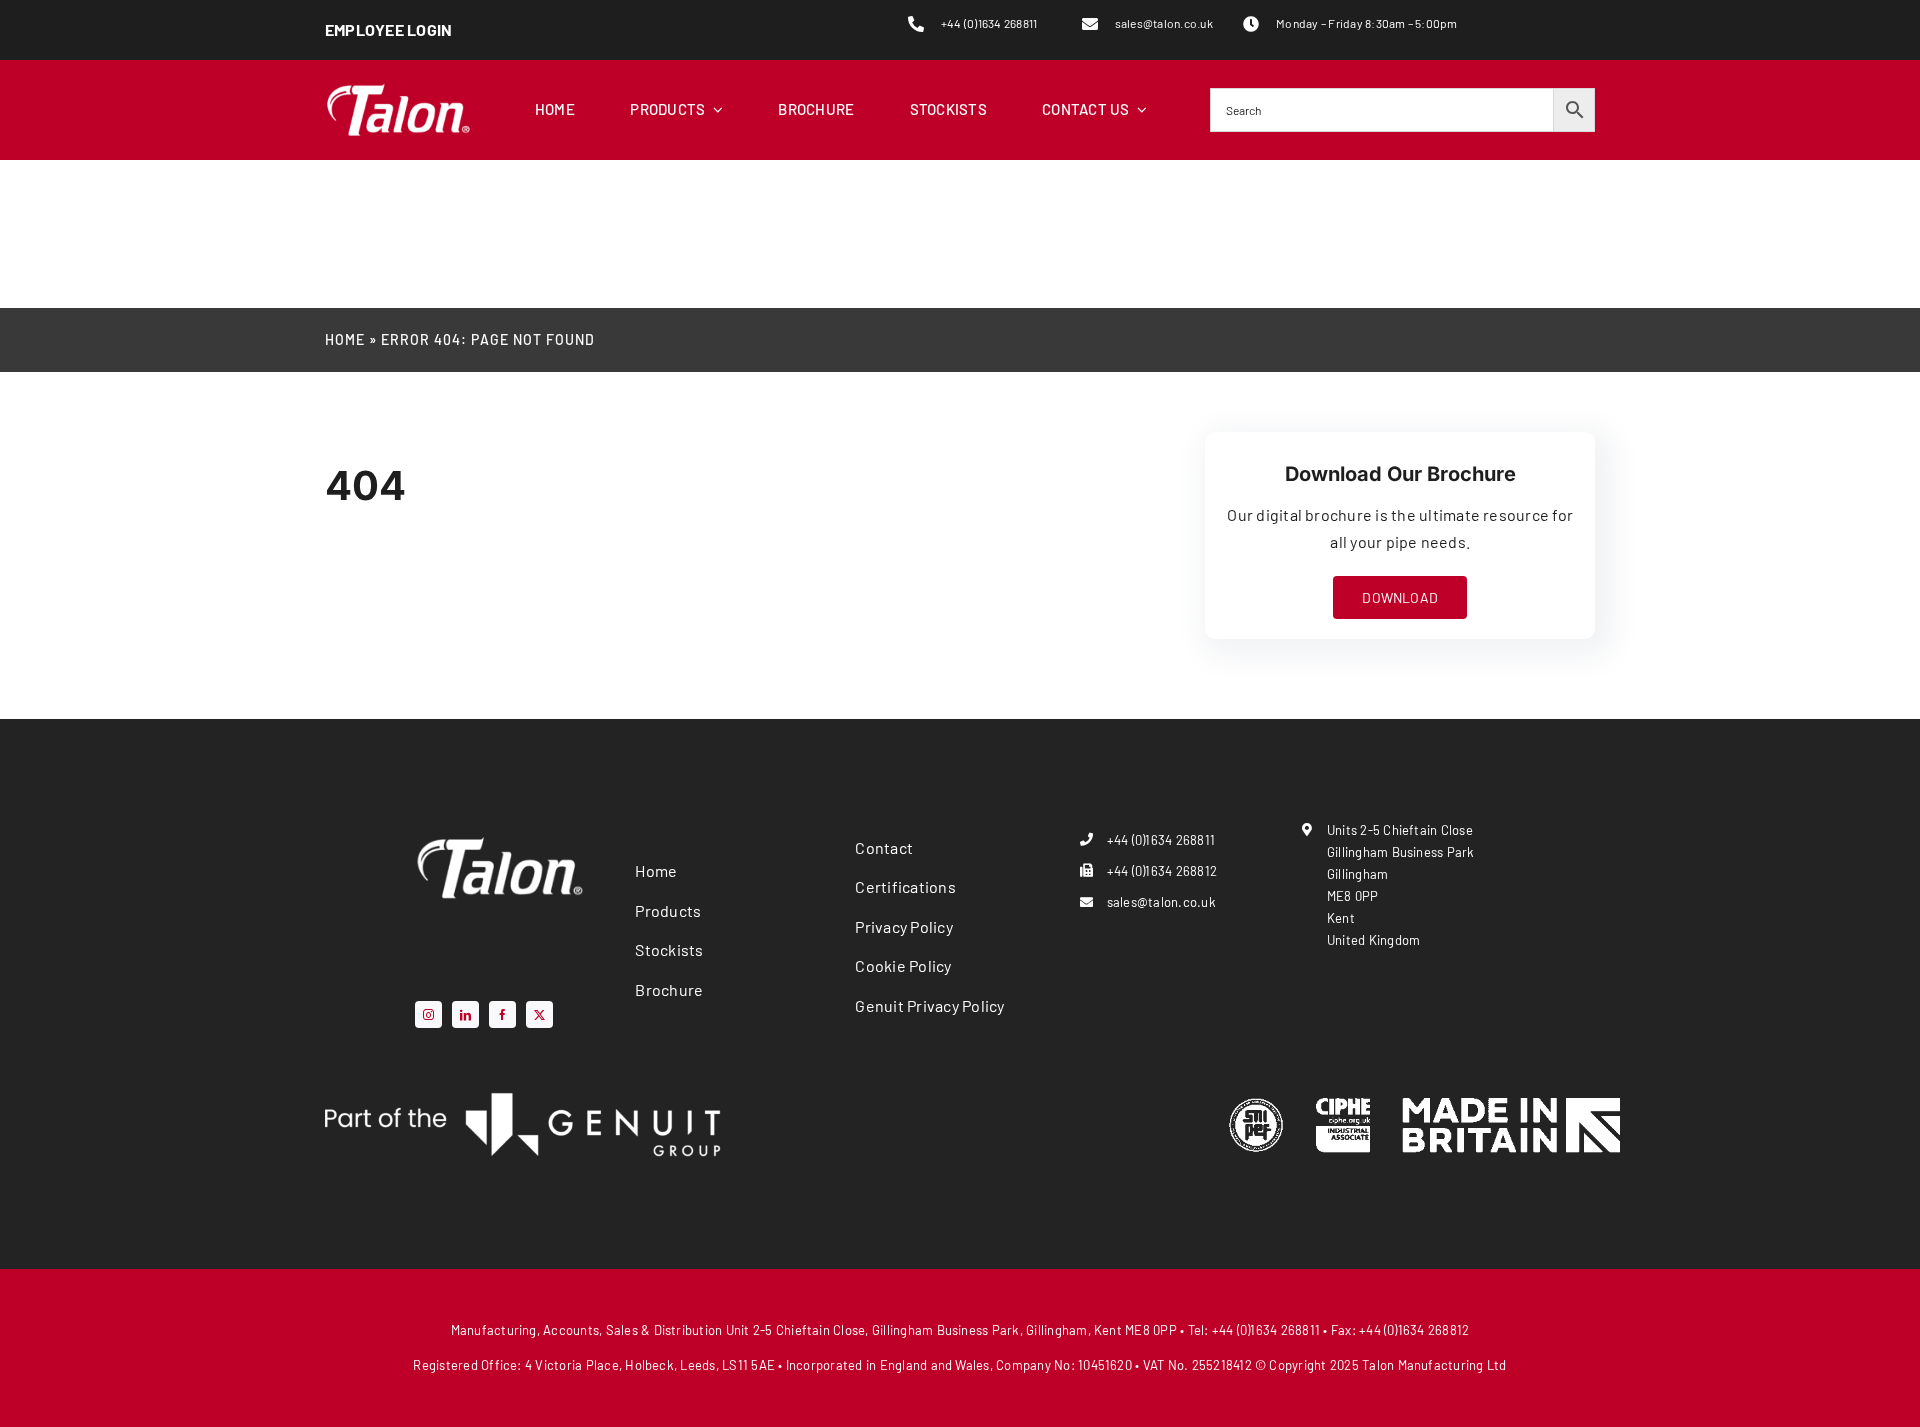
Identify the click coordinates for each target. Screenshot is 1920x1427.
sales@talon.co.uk (1164, 23)
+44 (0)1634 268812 (1162, 871)
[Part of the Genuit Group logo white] (525, 1097)
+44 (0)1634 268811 (989, 23)
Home (345, 339)
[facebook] (502, 1014)
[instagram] (428, 1014)
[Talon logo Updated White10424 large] (398, 87)
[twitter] (539, 1014)
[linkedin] (465, 1014)
